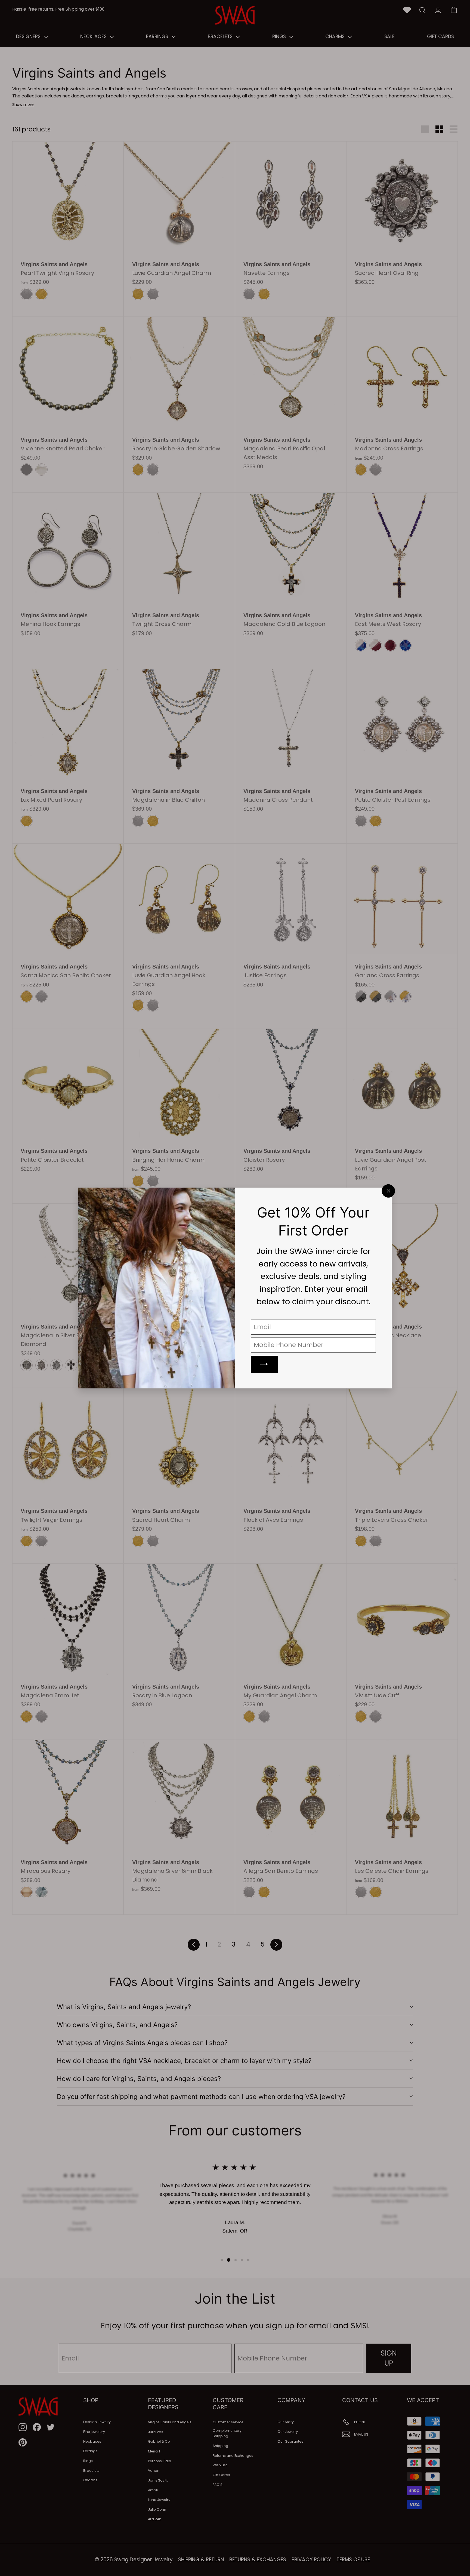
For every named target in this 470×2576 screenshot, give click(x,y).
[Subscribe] (264, 1364)
